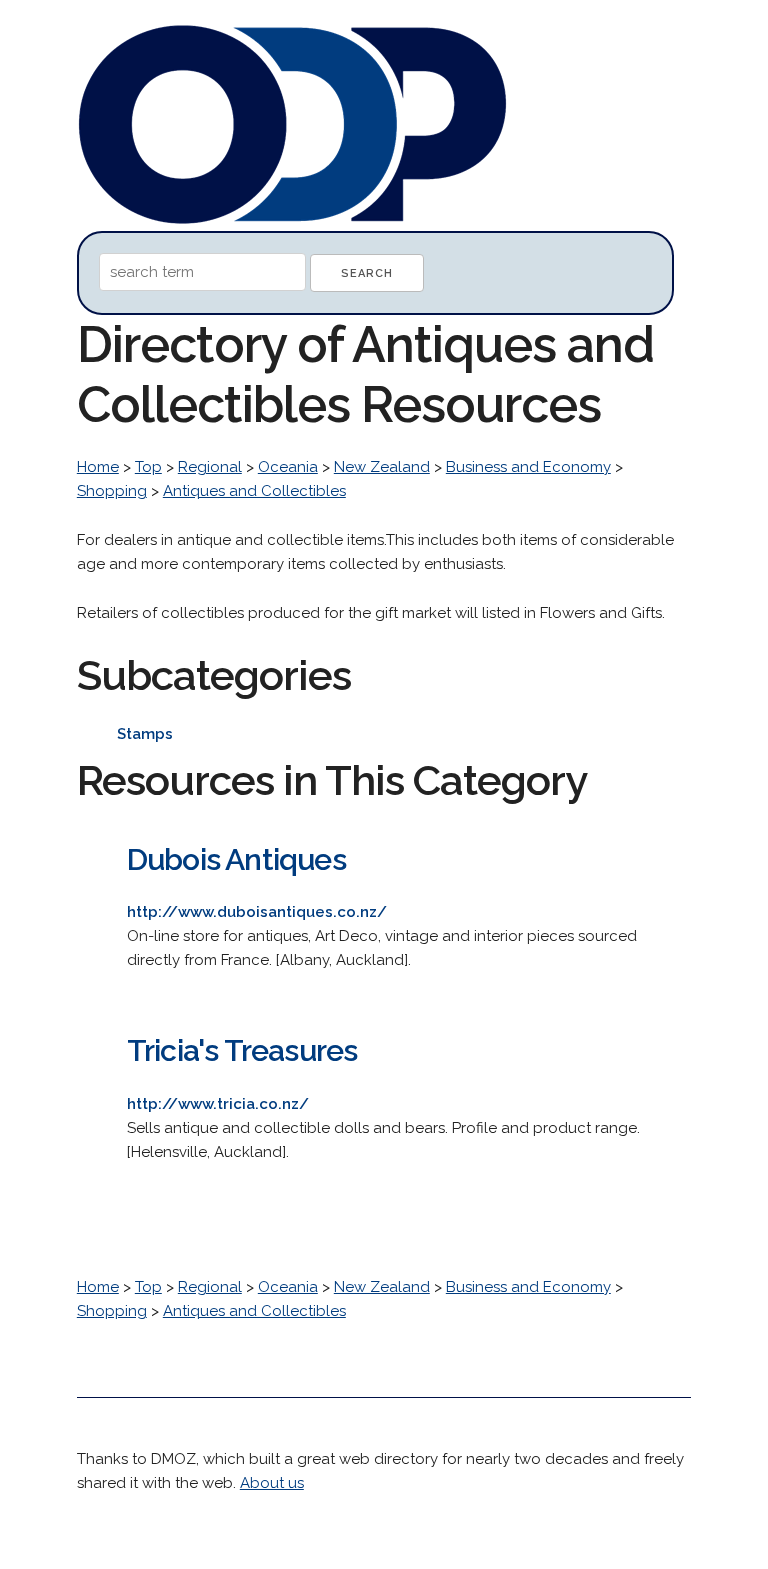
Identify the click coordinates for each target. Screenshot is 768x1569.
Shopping (112, 491)
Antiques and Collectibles (254, 491)
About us (272, 1483)
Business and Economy (528, 467)
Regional (210, 467)
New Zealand (382, 467)
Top (148, 467)
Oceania (288, 467)
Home (98, 467)
